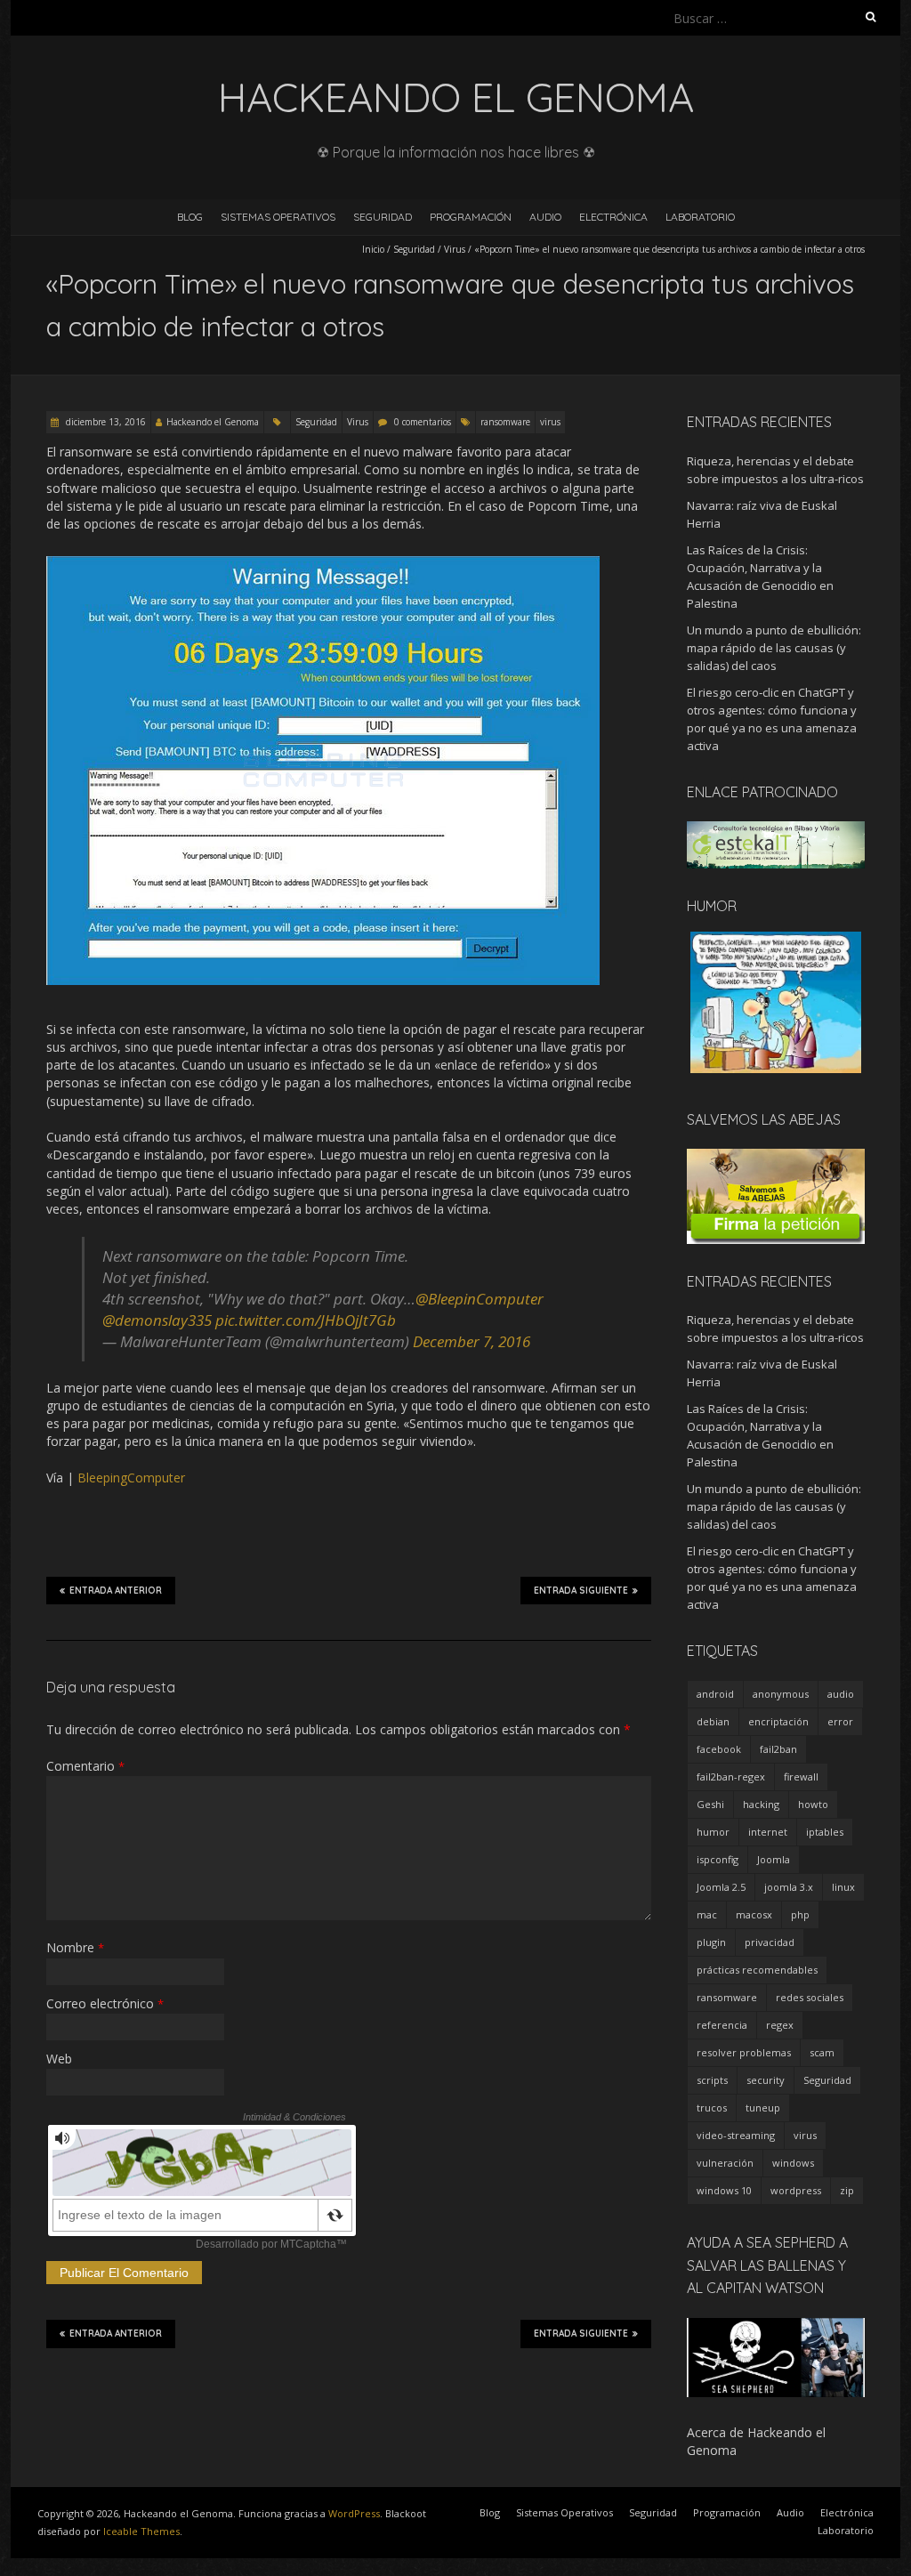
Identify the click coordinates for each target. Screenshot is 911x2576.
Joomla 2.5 (721, 1887)
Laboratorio (700, 217)
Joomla (774, 1859)
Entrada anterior (116, 1591)
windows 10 (724, 2190)
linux (843, 1887)
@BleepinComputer (480, 1299)
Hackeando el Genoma (213, 422)
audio (841, 1694)
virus (550, 422)
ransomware (505, 422)
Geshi (710, 1804)
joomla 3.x (789, 1887)
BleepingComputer (131, 1478)
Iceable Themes (141, 2531)
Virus (455, 249)
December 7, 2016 (472, 1341)
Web (59, 2059)
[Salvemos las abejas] (776, 1157)
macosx (754, 1914)
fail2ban (778, 1749)
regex (780, 2025)
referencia (722, 2025)
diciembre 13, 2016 (105, 422)
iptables (825, 1832)
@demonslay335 (157, 1320)
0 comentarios (423, 422)
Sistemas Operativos (278, 217)
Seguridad (383, 217)
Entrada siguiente (581, 1591)
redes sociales (810, 1997)
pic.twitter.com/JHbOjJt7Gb (306, 1320)
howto (813, 1804)
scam (822, 2052)
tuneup (763, 2108)
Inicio (373, 249)
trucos (712, 2108)
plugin (711, 1942)
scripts (712, 2080)
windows (793, 2163)
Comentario (85, 1766)
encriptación (778, 1721)
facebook (719, 1749)
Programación (471, 217)
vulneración (725, 2163)
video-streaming (736, 2135)
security (766, 2080)
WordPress (354, 2513)
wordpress (796, 2190)
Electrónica (613, 217)
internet (768, 1832)
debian (713, 1721)
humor (713, 1832)
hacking (761, 1804)
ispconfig (718, 1859)
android (715, 1694)
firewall (801, 1777)
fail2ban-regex (731, 1777)
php (800, 1914)
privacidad (770, 1942)
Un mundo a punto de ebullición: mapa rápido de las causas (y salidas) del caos (774, 648)
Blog (190, 217)
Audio (545, 217)
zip (847, 2190)
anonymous (781, 1694)
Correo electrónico (105, 2003)
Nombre (75, 1947)
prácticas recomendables (757, 1970)
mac (707, 1914)
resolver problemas (744, 2052)
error (840, 1721)
